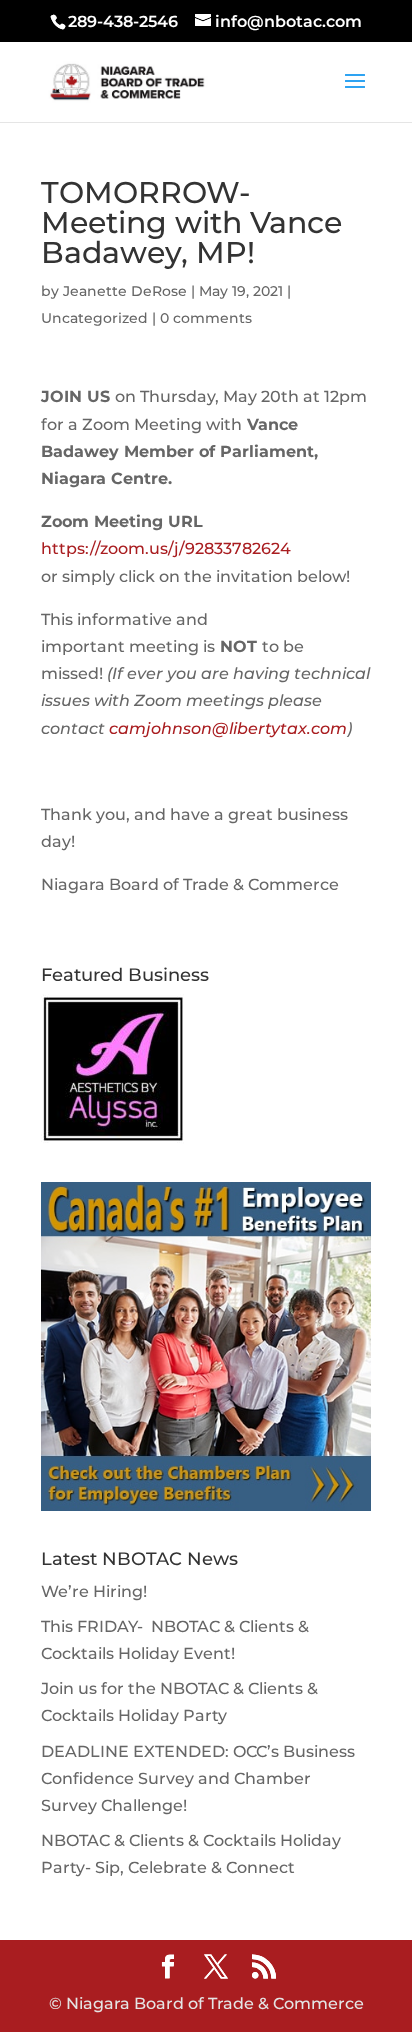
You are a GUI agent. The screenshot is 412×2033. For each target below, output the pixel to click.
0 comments (206, 318)
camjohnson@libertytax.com (228, 728)
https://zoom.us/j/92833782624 (168, 548)
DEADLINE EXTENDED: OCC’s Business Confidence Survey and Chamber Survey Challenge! (198, 1778)
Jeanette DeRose (125, 291)
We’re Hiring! (94, 1591)
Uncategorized (94, 318)
